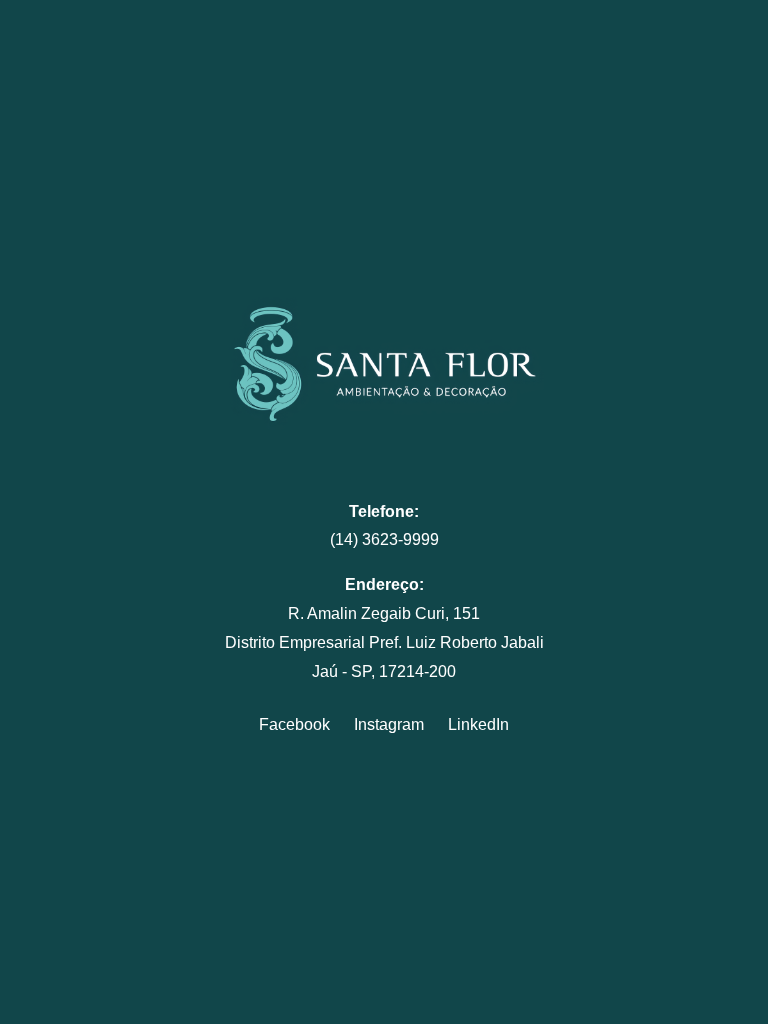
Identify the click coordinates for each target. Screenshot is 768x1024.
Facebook (294, 724)
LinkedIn (478, 724)
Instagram (389, 724)
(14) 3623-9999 (384, 539)
